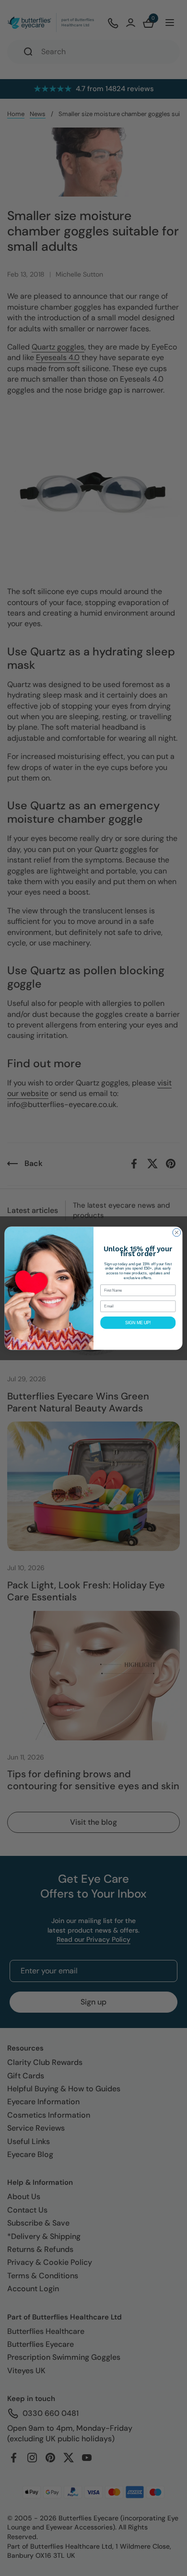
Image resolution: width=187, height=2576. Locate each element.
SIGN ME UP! (138, 1322)
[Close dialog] (177, 1232)
